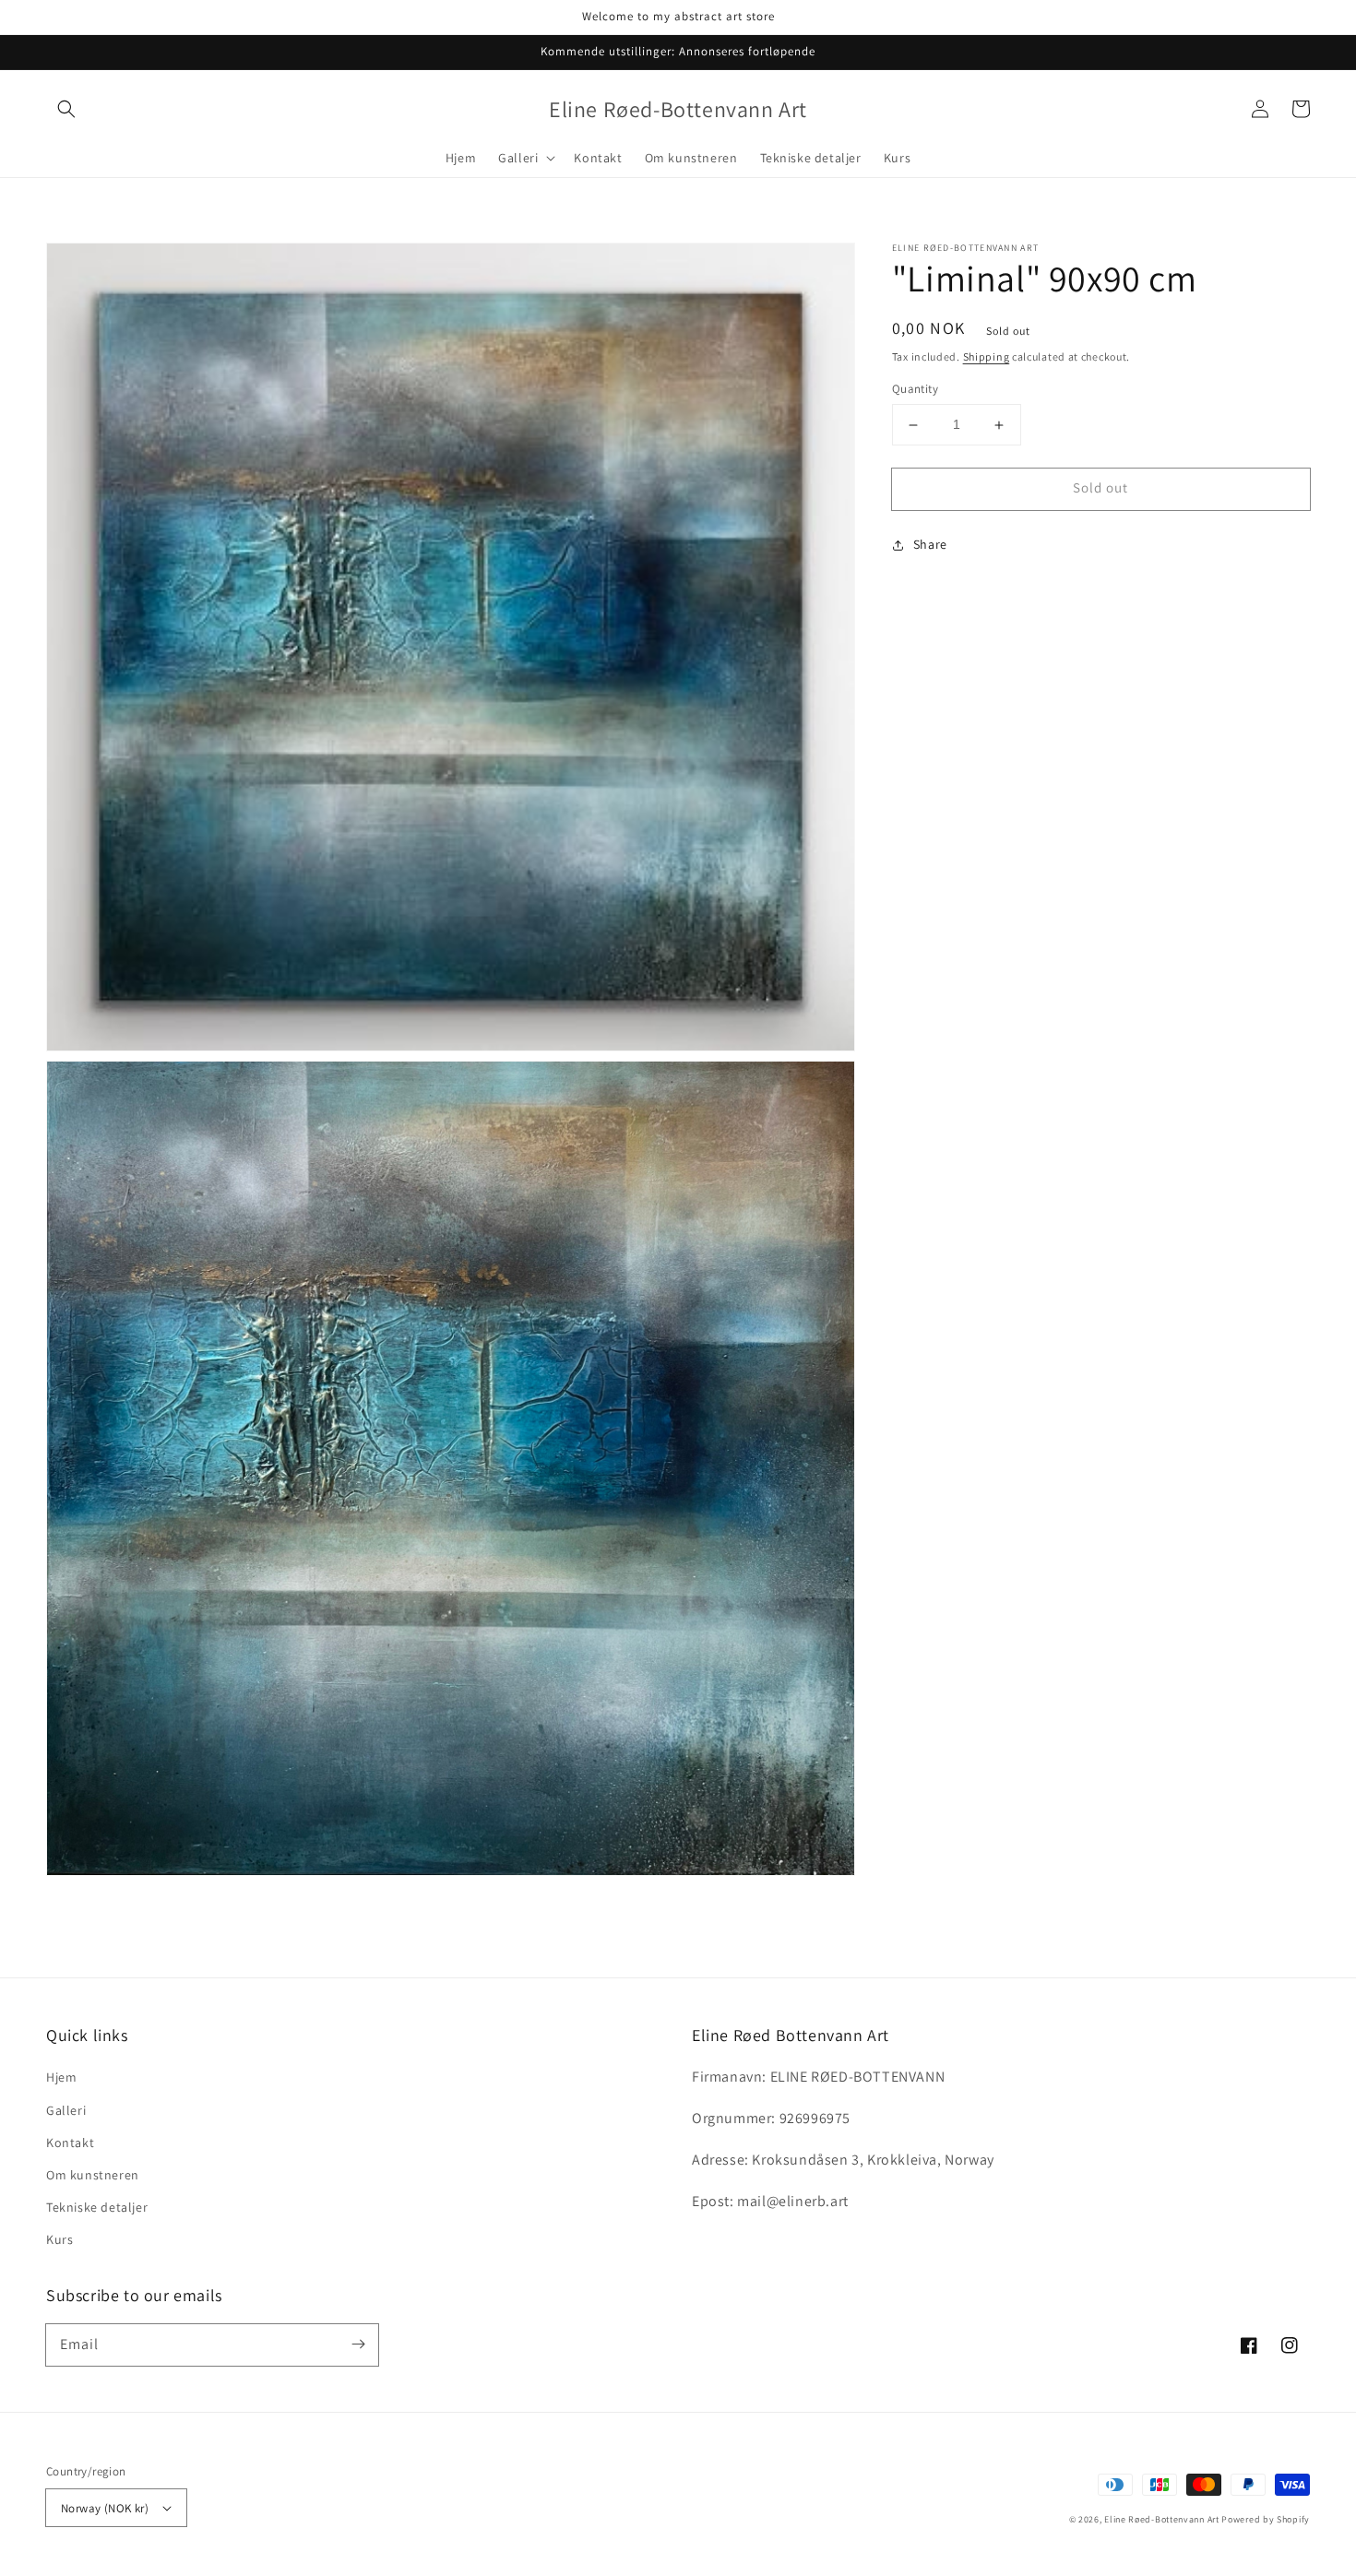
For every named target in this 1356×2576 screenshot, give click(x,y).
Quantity (915, 390)
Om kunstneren (93, 2175)
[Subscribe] (358, 2345)
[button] (66, 109)
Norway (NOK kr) (105, 2508)
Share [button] (930, 544)
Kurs (59, 2239)
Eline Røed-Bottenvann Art (1162, 2519)
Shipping (987, 356)
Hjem (61, 2077)
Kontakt (70, 2143)
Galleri (66, 2110)
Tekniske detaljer (97, 2207)
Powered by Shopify (1266, 2519)
